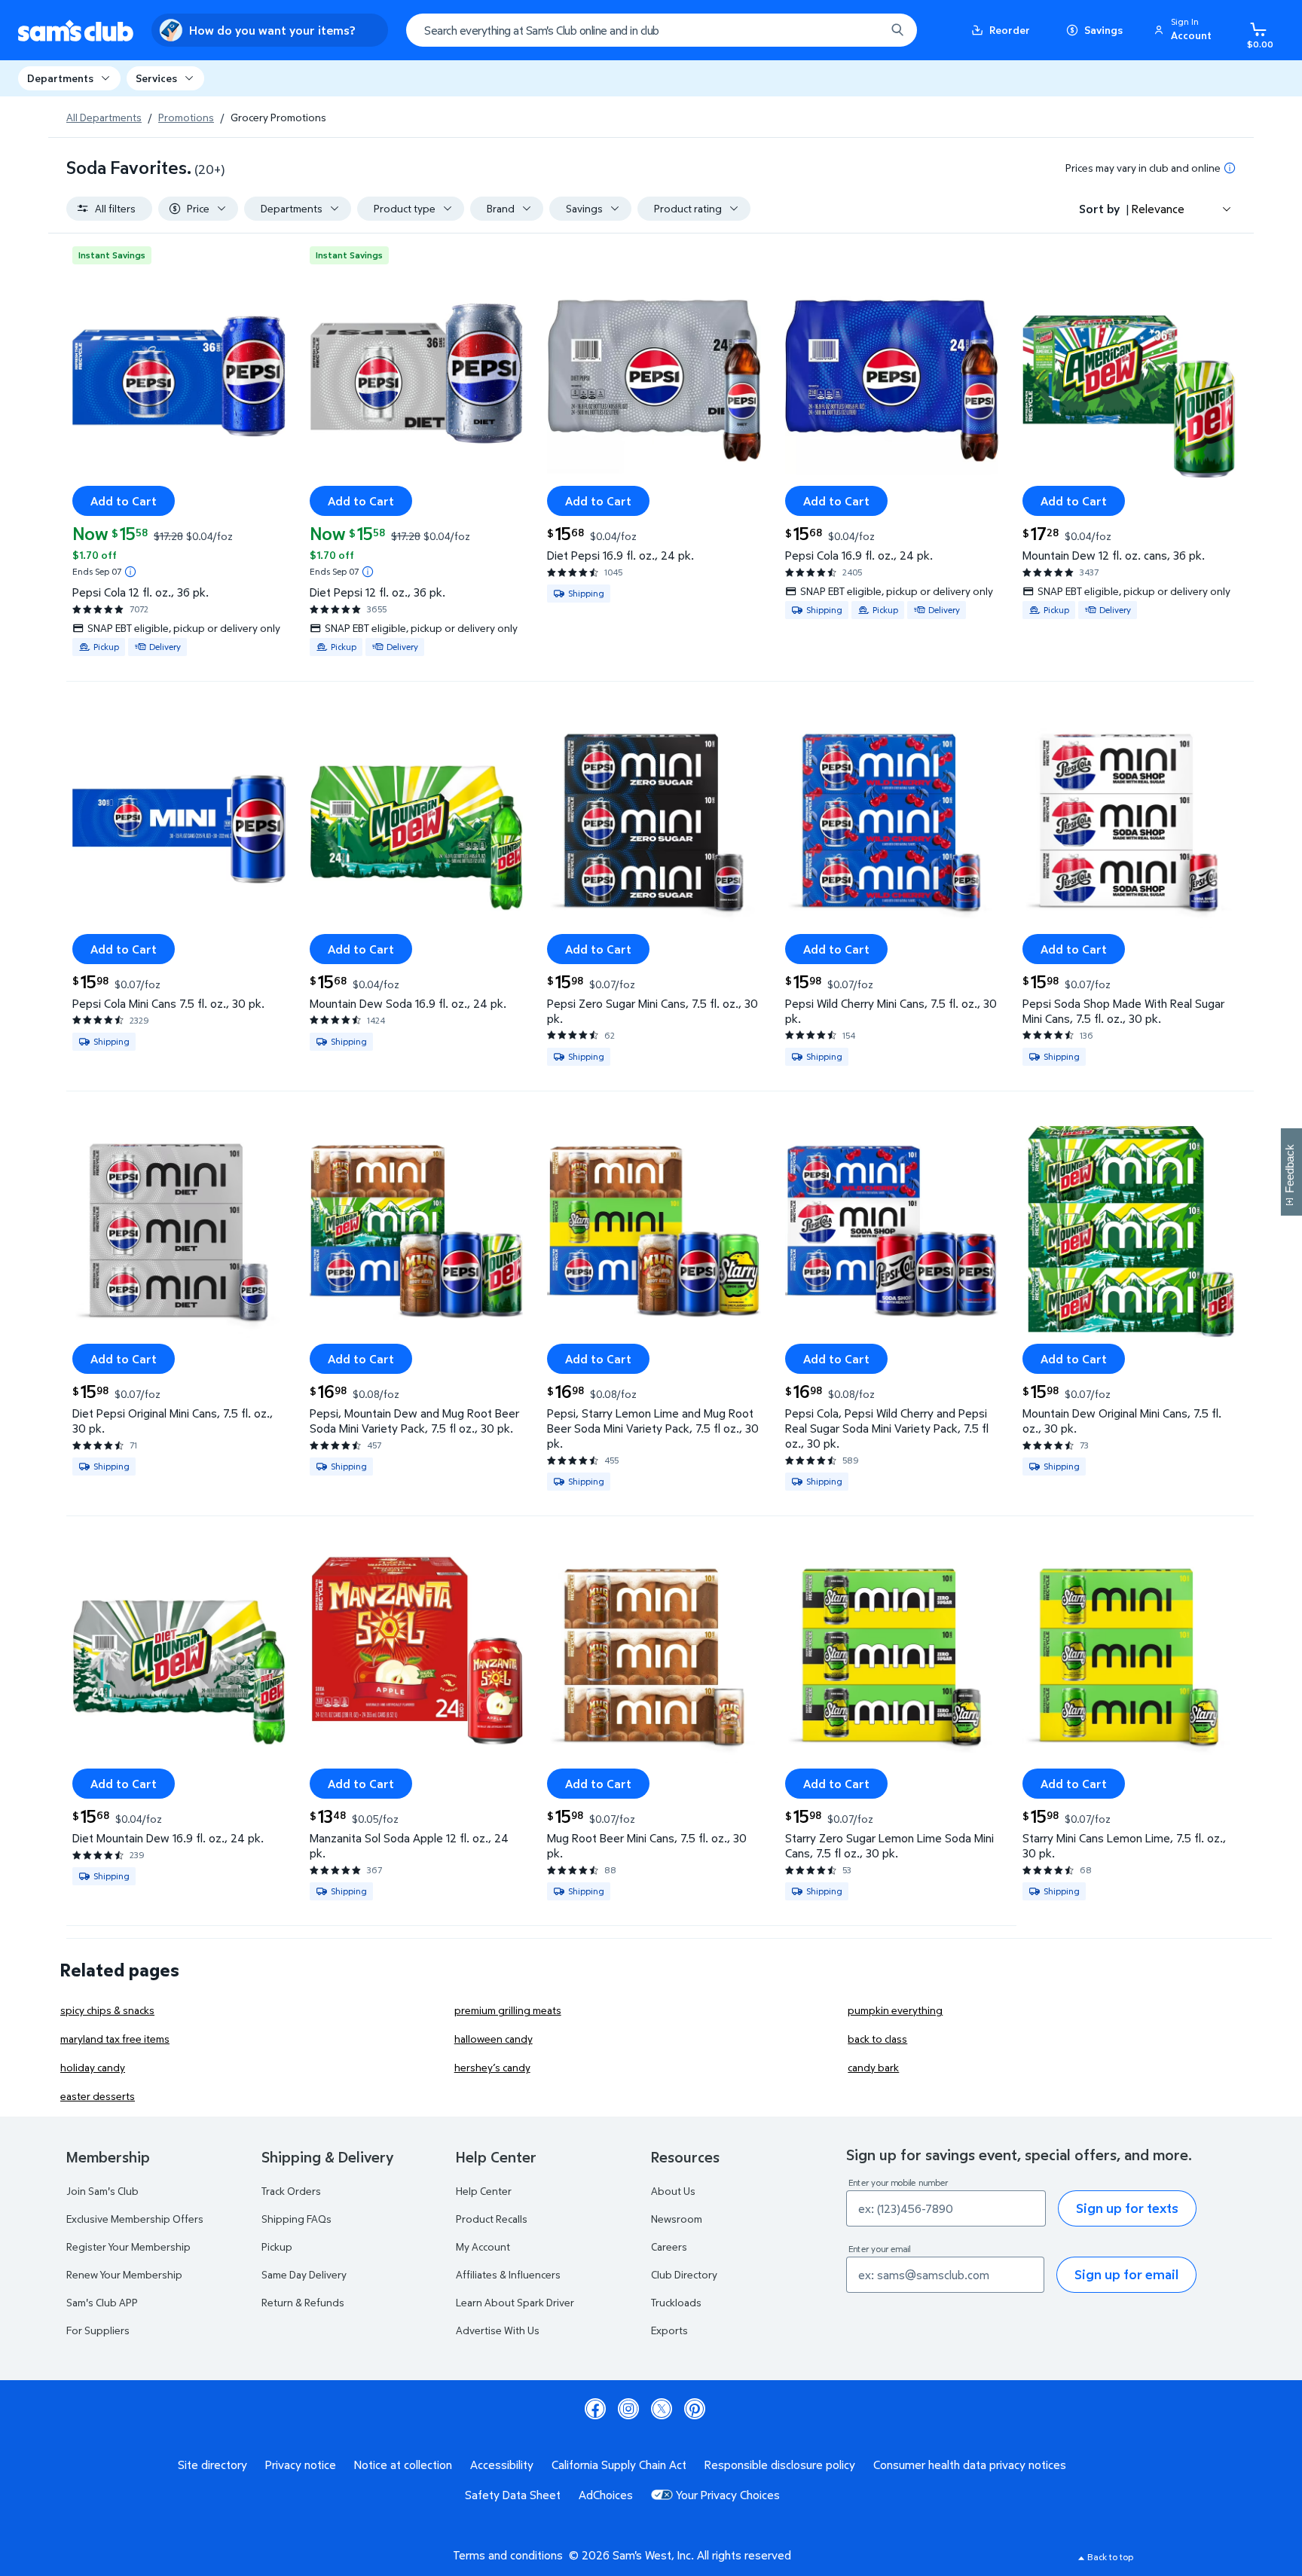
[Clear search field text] (863, 30)
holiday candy (93, 2067)
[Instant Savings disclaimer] (130, 572)
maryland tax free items (115, 2039)
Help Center (484, 2191)
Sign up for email (1126, 2274)
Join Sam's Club (102, 2191)
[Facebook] (595, 2409)
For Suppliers (98, 2330)
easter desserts (98, 2096)
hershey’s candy (492, 2067)
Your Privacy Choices (728, 2495)
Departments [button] (60, 78)
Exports (669, 2330)
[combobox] (662, 30)
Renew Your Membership (124, 2274)
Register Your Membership (128, 2246)
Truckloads (676, 2302)
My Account (483, 2246)
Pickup (277, 2246)
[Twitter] (662, 2409)
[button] (1185, 30)
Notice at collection (403, 2465)
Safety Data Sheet (513, 2495)
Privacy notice (301, 2465)
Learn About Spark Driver (515, 2302)
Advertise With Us (498, 2330)
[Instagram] (628, 2409)
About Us (673, 2191)
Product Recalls (492, 2219)
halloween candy (494, 2039)
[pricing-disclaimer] (1230, 168)
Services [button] (156, 78)
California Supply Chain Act (619, 2465)
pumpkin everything (895, 2010)
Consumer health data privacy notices (970, 2465)
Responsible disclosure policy (780, 2465)
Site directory (212, 2465)
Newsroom (677, 2219)
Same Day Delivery (304, 2274)
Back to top (1110, 2557)
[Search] (897, 30)
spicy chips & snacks (107, 2010)
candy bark (873, 2067)
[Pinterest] (695, 2409)
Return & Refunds (303, 2302)
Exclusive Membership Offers (135, 2219)
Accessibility (502, 2465)
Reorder (1010, 30)
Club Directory (684, 2274)
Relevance (1158, 209)
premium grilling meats (508, 2010)
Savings (1103, 30)
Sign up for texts (1127, 2208)
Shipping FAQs (296, 2219)
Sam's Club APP (102, 2302)
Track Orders (291, 2191)
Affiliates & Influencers (508, 2274)
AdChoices (606, 2495)
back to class (877, 2039)
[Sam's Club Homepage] (76, 31)
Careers (669, 2246)
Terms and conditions (508, 2555)
